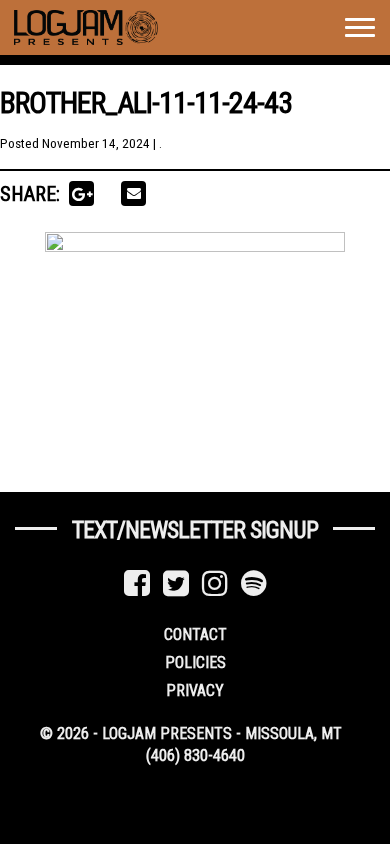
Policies (195, 662)
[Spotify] (254, 583)
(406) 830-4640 (195, 755)
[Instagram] (215, 583)
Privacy (195, 690)
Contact (195, 634)
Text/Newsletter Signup (195, 530)
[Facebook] (137, 583)
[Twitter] (176, 583)
